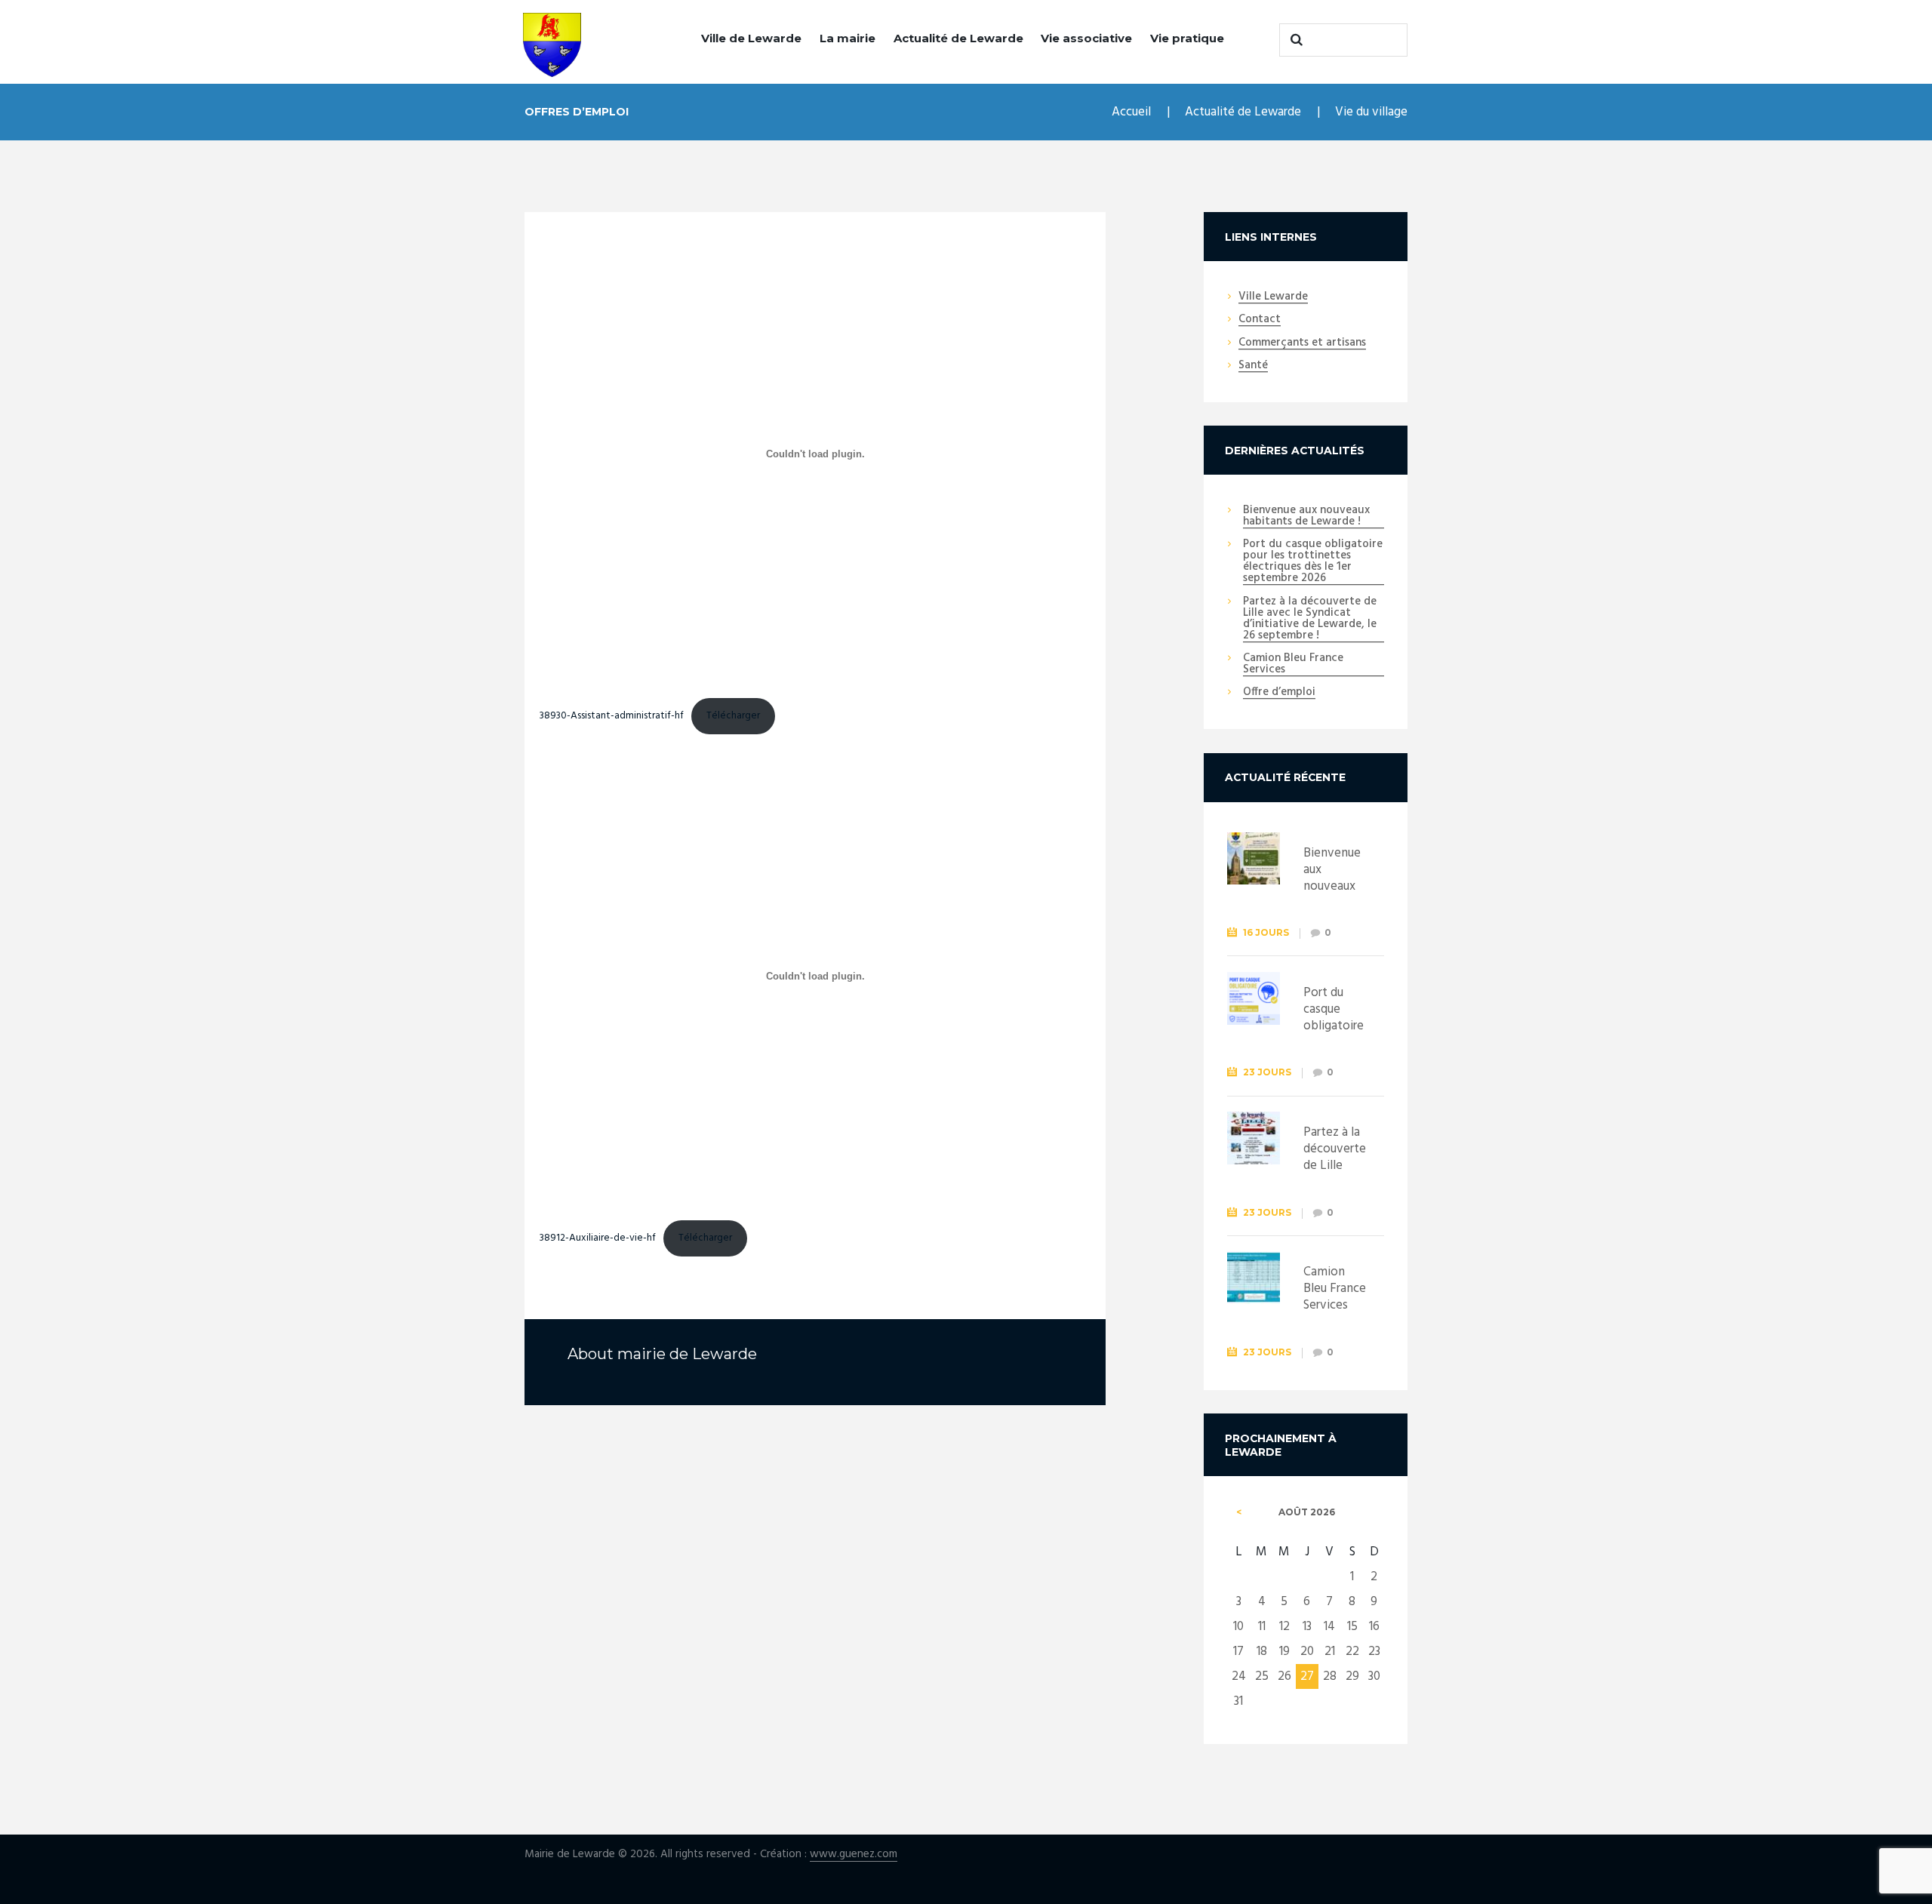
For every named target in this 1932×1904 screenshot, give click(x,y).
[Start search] (1294, 40)
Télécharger (733, 716)
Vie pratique (1187, 38)
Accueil (1131, 112)
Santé (1253, 366)
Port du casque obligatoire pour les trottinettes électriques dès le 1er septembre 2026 (1313, 562)
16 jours (1266, 932)
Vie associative (1086, 38)
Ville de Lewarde (751, 38)
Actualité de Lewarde (958, 38)
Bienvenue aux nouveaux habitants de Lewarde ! (1306, 517)
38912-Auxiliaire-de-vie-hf (598, 1238)
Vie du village (1371, 112)
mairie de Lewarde (687, 1354)
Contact (1260, 320)
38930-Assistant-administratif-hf (612, 716)
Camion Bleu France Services (1293, 664)
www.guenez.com (854, 1855)
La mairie (848, 38)
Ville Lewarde (1273, 297)
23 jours (1267, 1072)
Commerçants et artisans (1302, 343)
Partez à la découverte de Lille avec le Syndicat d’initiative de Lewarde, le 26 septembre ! (1310, 619)
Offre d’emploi (1279, 693)
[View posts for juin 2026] (1239, 1512)
